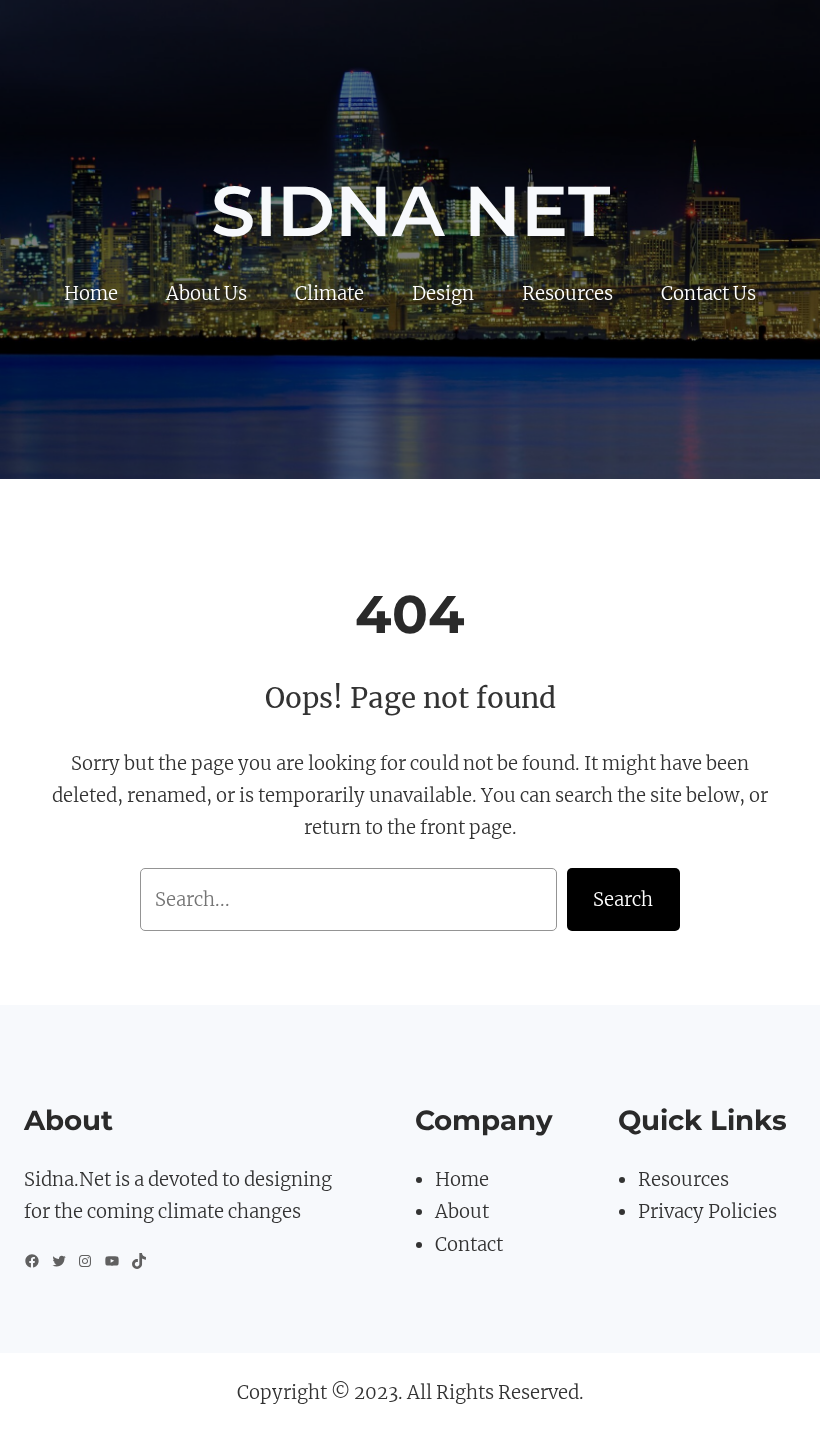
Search (623, 899)
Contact (469, 1244)
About (462, 1211)
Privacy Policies (707, 1211)
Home (462, 1179)
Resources (683, 1179)
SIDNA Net (410, 211)
